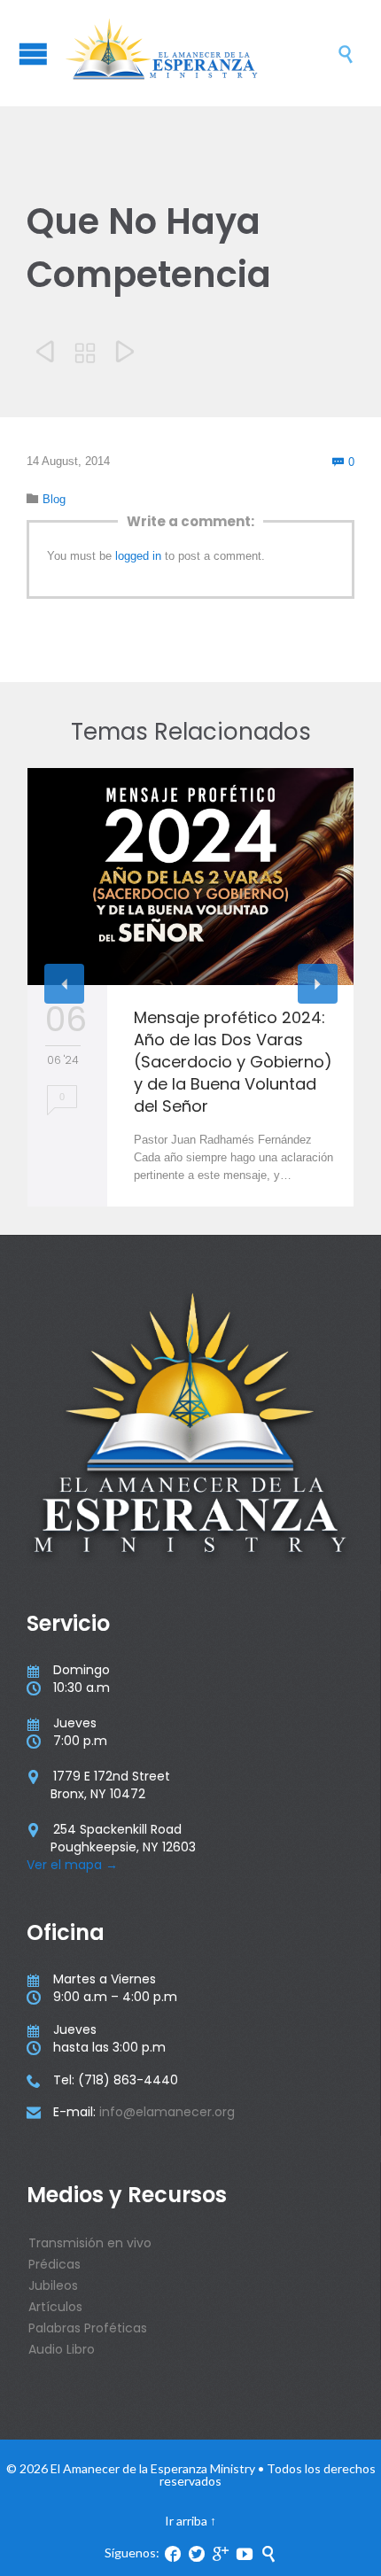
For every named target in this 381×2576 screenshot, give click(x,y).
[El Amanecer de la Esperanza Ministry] (199, 53)
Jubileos (53, 2285)
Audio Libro (62, 2349)
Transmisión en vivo (90, 2243)
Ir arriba (186, 2521)
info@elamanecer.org (167, 2112)
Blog (54, 499)
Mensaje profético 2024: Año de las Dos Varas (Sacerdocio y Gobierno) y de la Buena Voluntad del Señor (233, 1062)
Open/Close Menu (33, 54)
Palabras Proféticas (88, 2328)
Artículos (55, 2307)
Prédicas (54, 2264)
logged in (138, 556)
